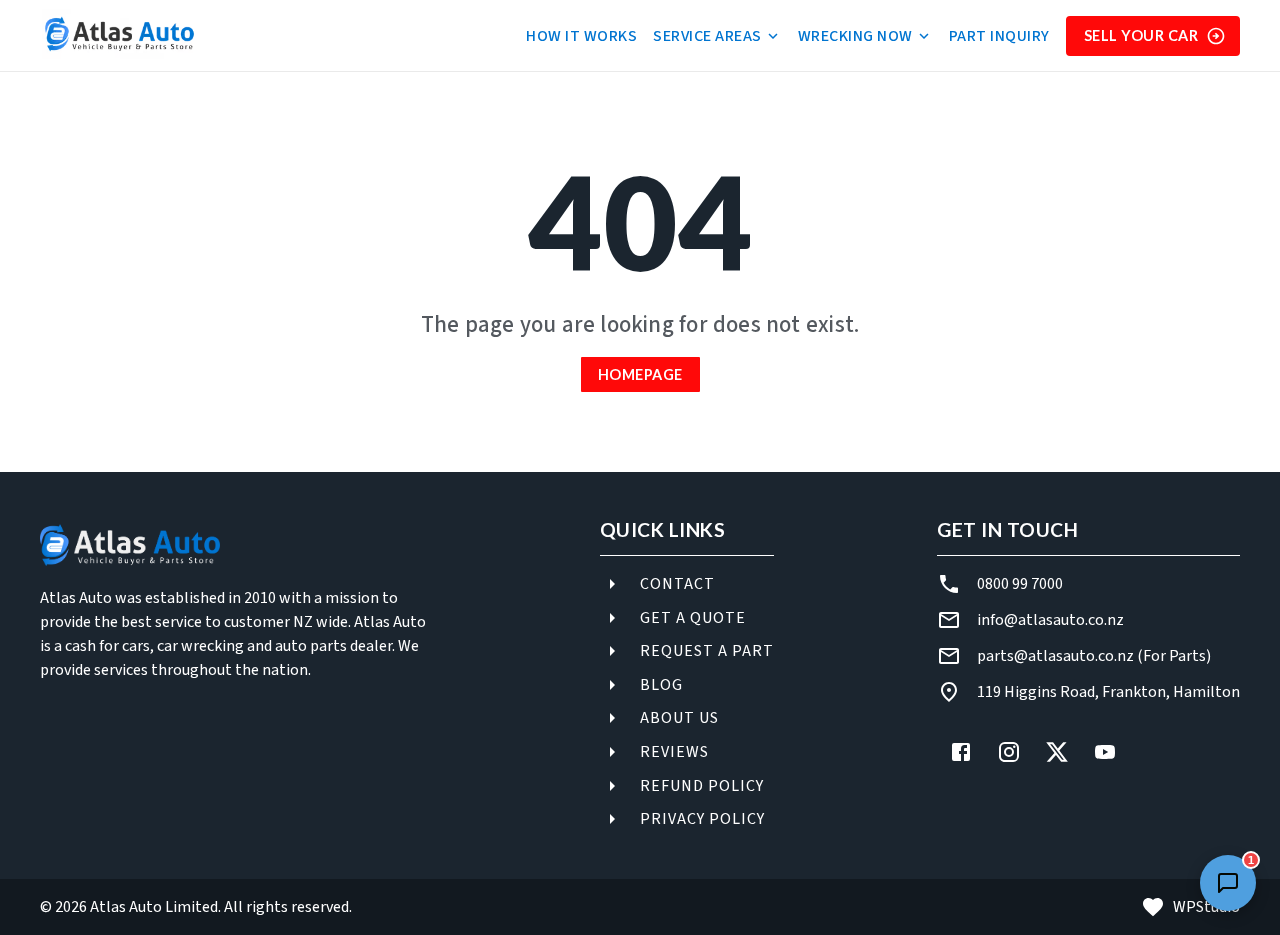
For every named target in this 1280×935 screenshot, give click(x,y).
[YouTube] (1105, 752)
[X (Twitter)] (1057, 752)
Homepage (640, 374)
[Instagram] (1009, 752)
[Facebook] (961, 752)
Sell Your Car (1141, 35)
